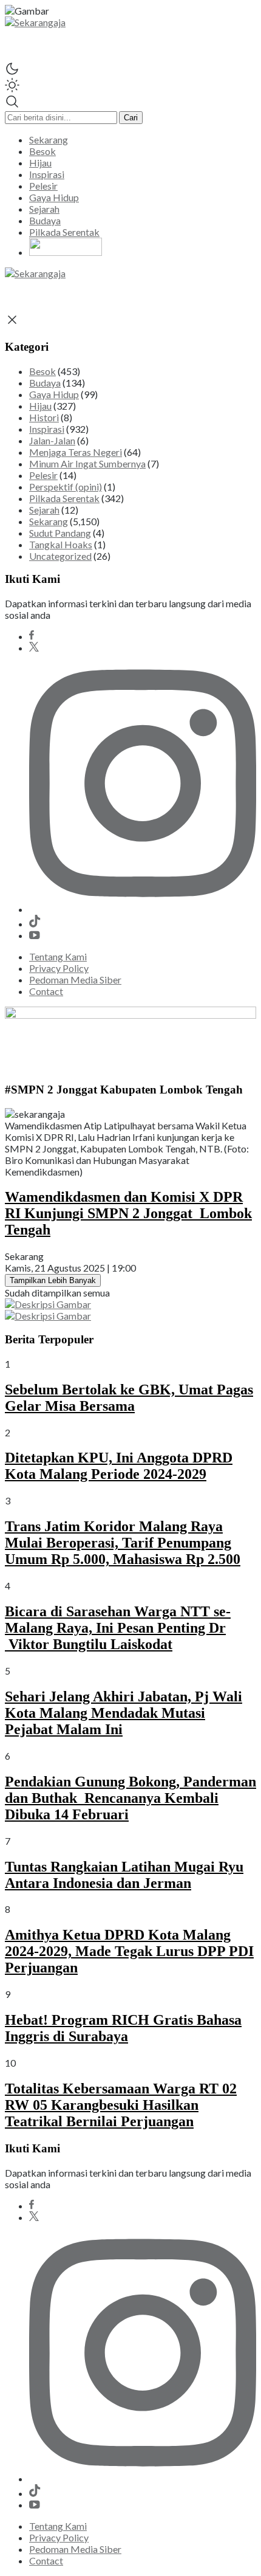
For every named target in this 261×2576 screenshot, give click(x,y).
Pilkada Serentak (64, 498)
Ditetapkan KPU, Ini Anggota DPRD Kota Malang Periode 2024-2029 (119, 1466)
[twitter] (34, 648)
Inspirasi (47, 429)
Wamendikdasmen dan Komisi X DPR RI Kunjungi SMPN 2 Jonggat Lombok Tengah (128, 1213)
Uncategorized (60, 556)
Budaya (45, 383)
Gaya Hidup (54, 394)
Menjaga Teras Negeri (76, 452)
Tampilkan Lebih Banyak (53, 1280)
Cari (131, 118)
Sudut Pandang (60, 533)
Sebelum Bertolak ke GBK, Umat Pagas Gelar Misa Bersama (129, 1398)
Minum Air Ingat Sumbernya (87, 463)
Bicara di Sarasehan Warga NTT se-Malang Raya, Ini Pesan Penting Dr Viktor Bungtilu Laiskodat (118, 1628)
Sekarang (49, 521)
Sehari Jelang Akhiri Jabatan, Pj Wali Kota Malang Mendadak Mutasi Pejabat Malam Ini (124, 1713)
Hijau (40, 406)
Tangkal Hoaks (61, 544)
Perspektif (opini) (66, 487)
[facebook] (32, 636)
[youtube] (35, 935)
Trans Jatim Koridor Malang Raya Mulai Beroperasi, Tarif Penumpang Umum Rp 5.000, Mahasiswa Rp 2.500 (123, 1543)
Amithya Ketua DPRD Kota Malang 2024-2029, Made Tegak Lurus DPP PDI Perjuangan (129, 1951)
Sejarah (44, 510)
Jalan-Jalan (52, 440)
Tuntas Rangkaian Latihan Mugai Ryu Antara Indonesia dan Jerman (124, 1875)
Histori (44, 417)
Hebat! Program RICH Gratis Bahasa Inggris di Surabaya (123, 2028)
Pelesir (43, 475)
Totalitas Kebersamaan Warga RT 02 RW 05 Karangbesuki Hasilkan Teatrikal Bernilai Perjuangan (121, 2105)
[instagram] (143, 909)
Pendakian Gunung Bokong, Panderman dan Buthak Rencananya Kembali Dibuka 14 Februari (130, 1798)
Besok (42, 371)
